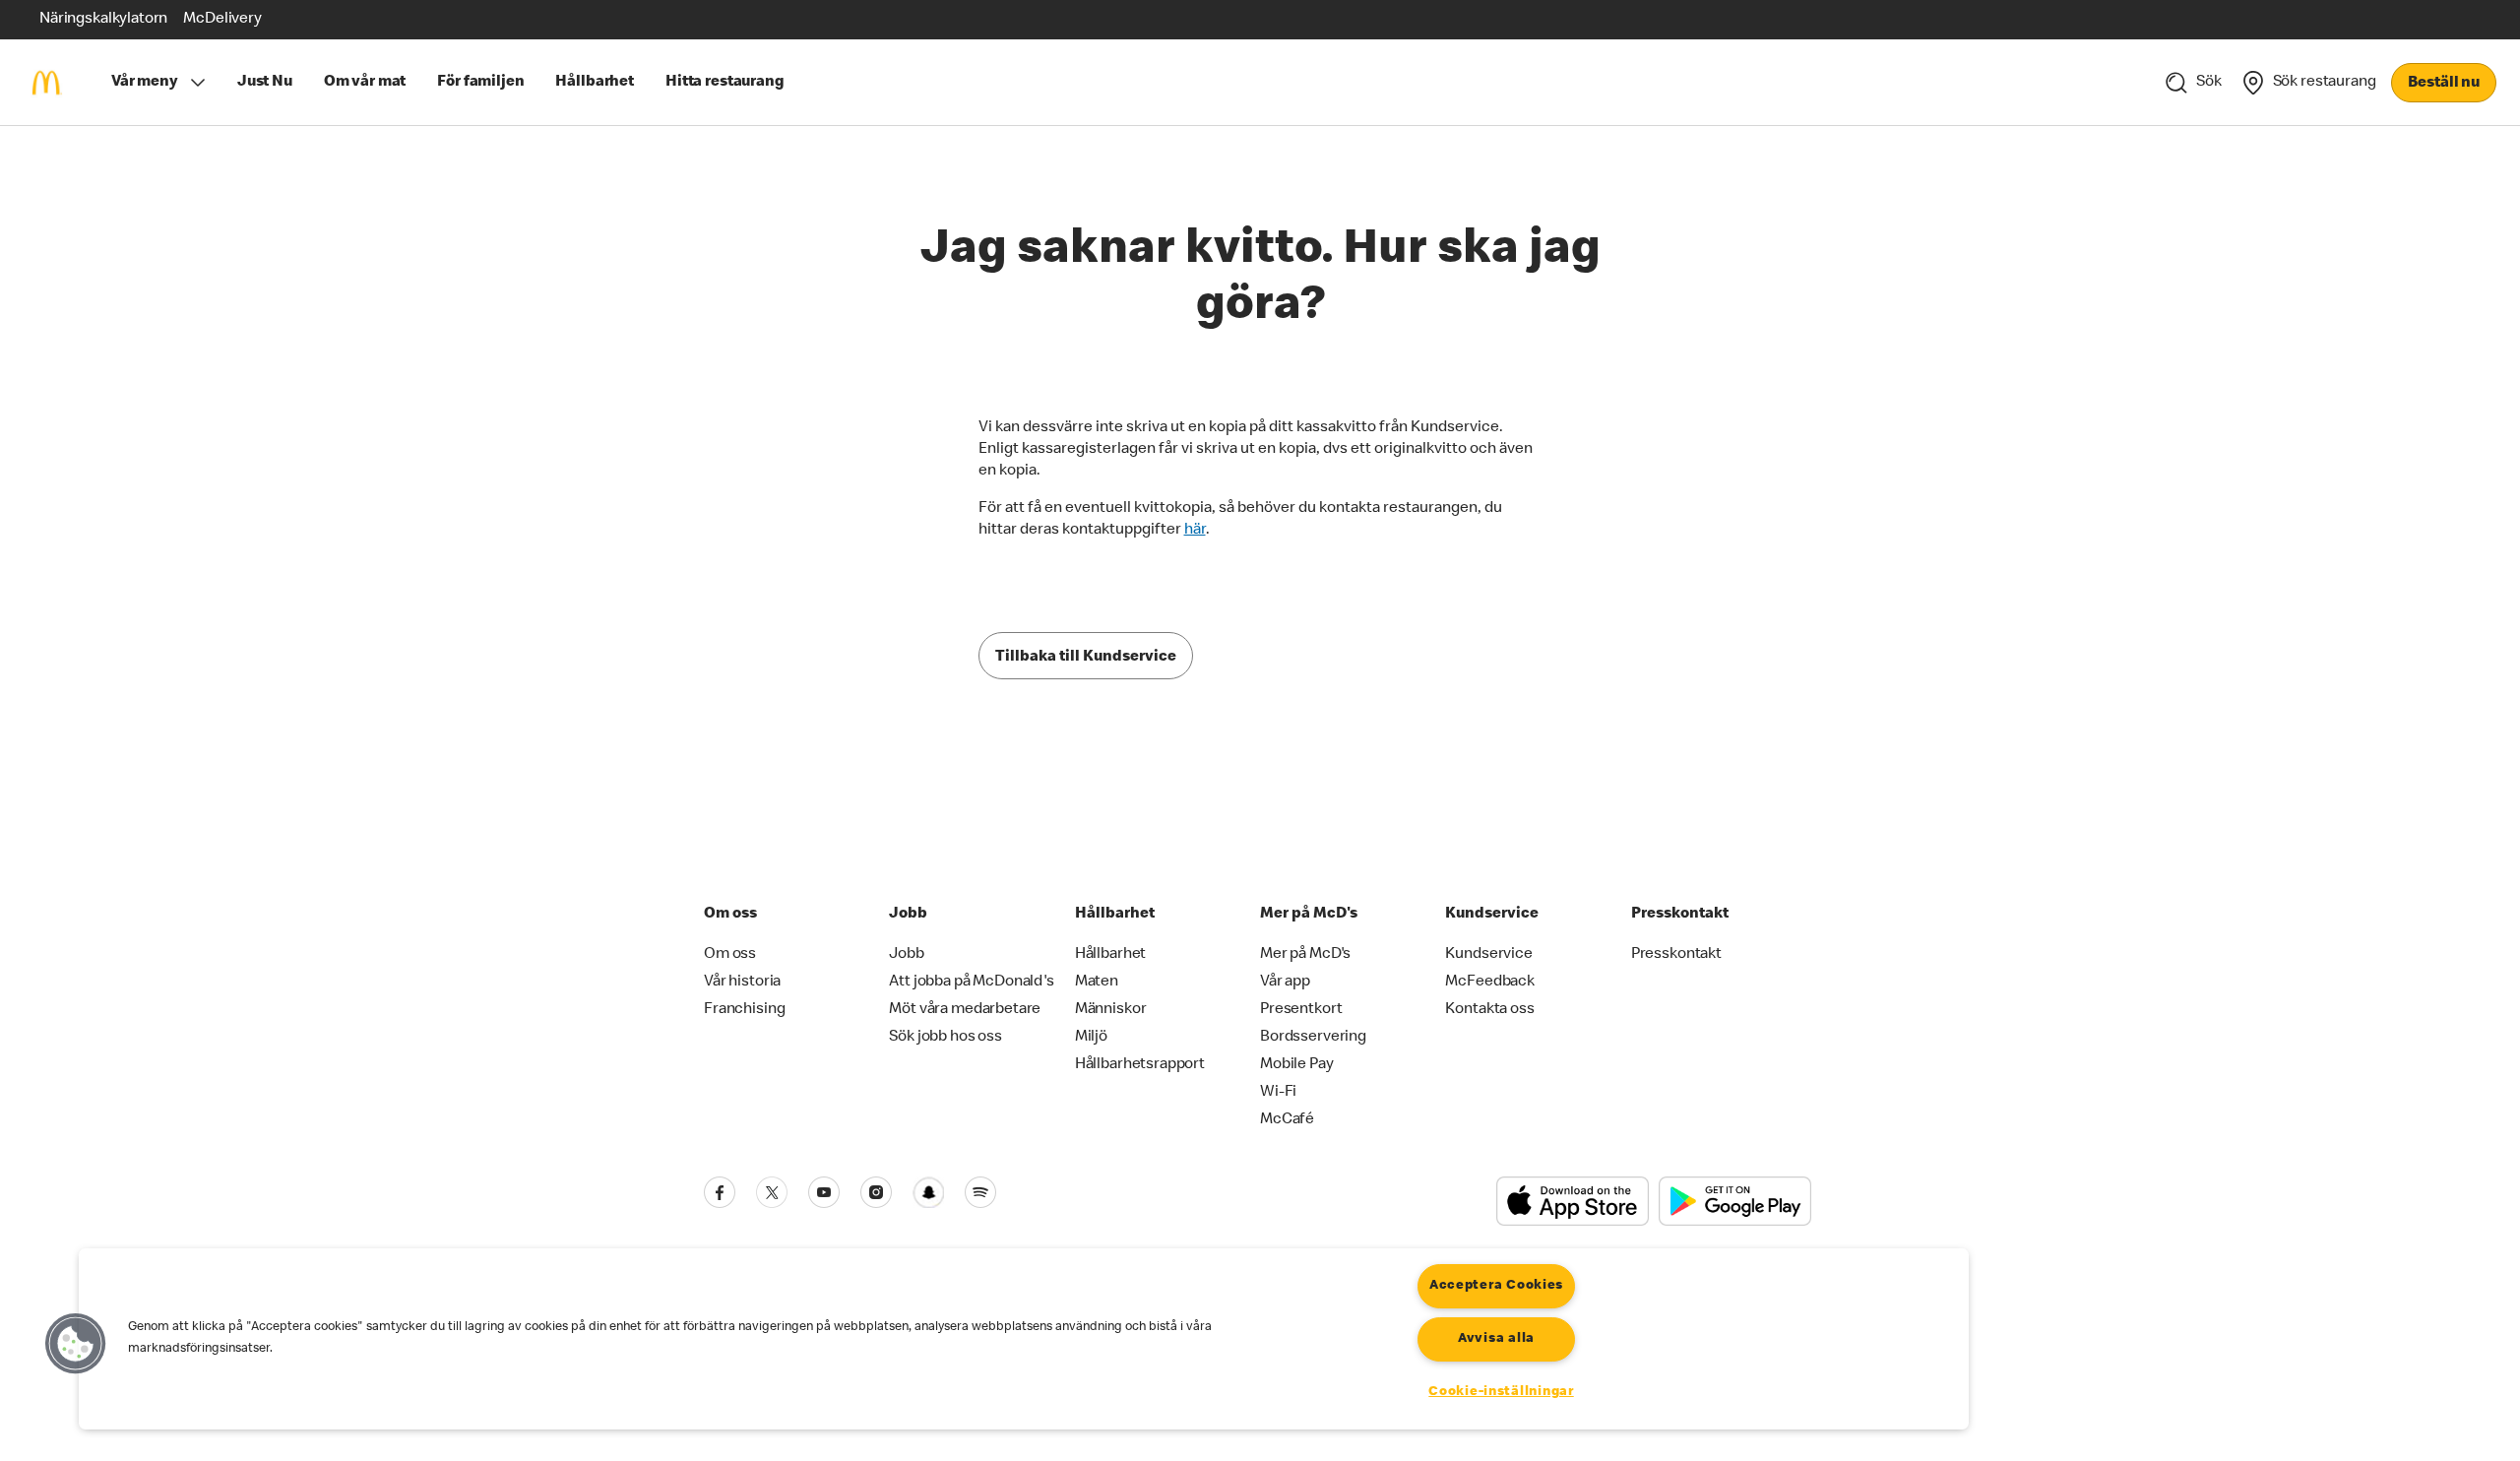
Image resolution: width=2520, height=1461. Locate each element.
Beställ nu (2444, 84)
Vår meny (145, 83)
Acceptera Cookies (1496, 1286)
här (1195, 531)
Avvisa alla (1496, 1339)
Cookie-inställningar (1501, 1392)
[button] (76, 1344)
